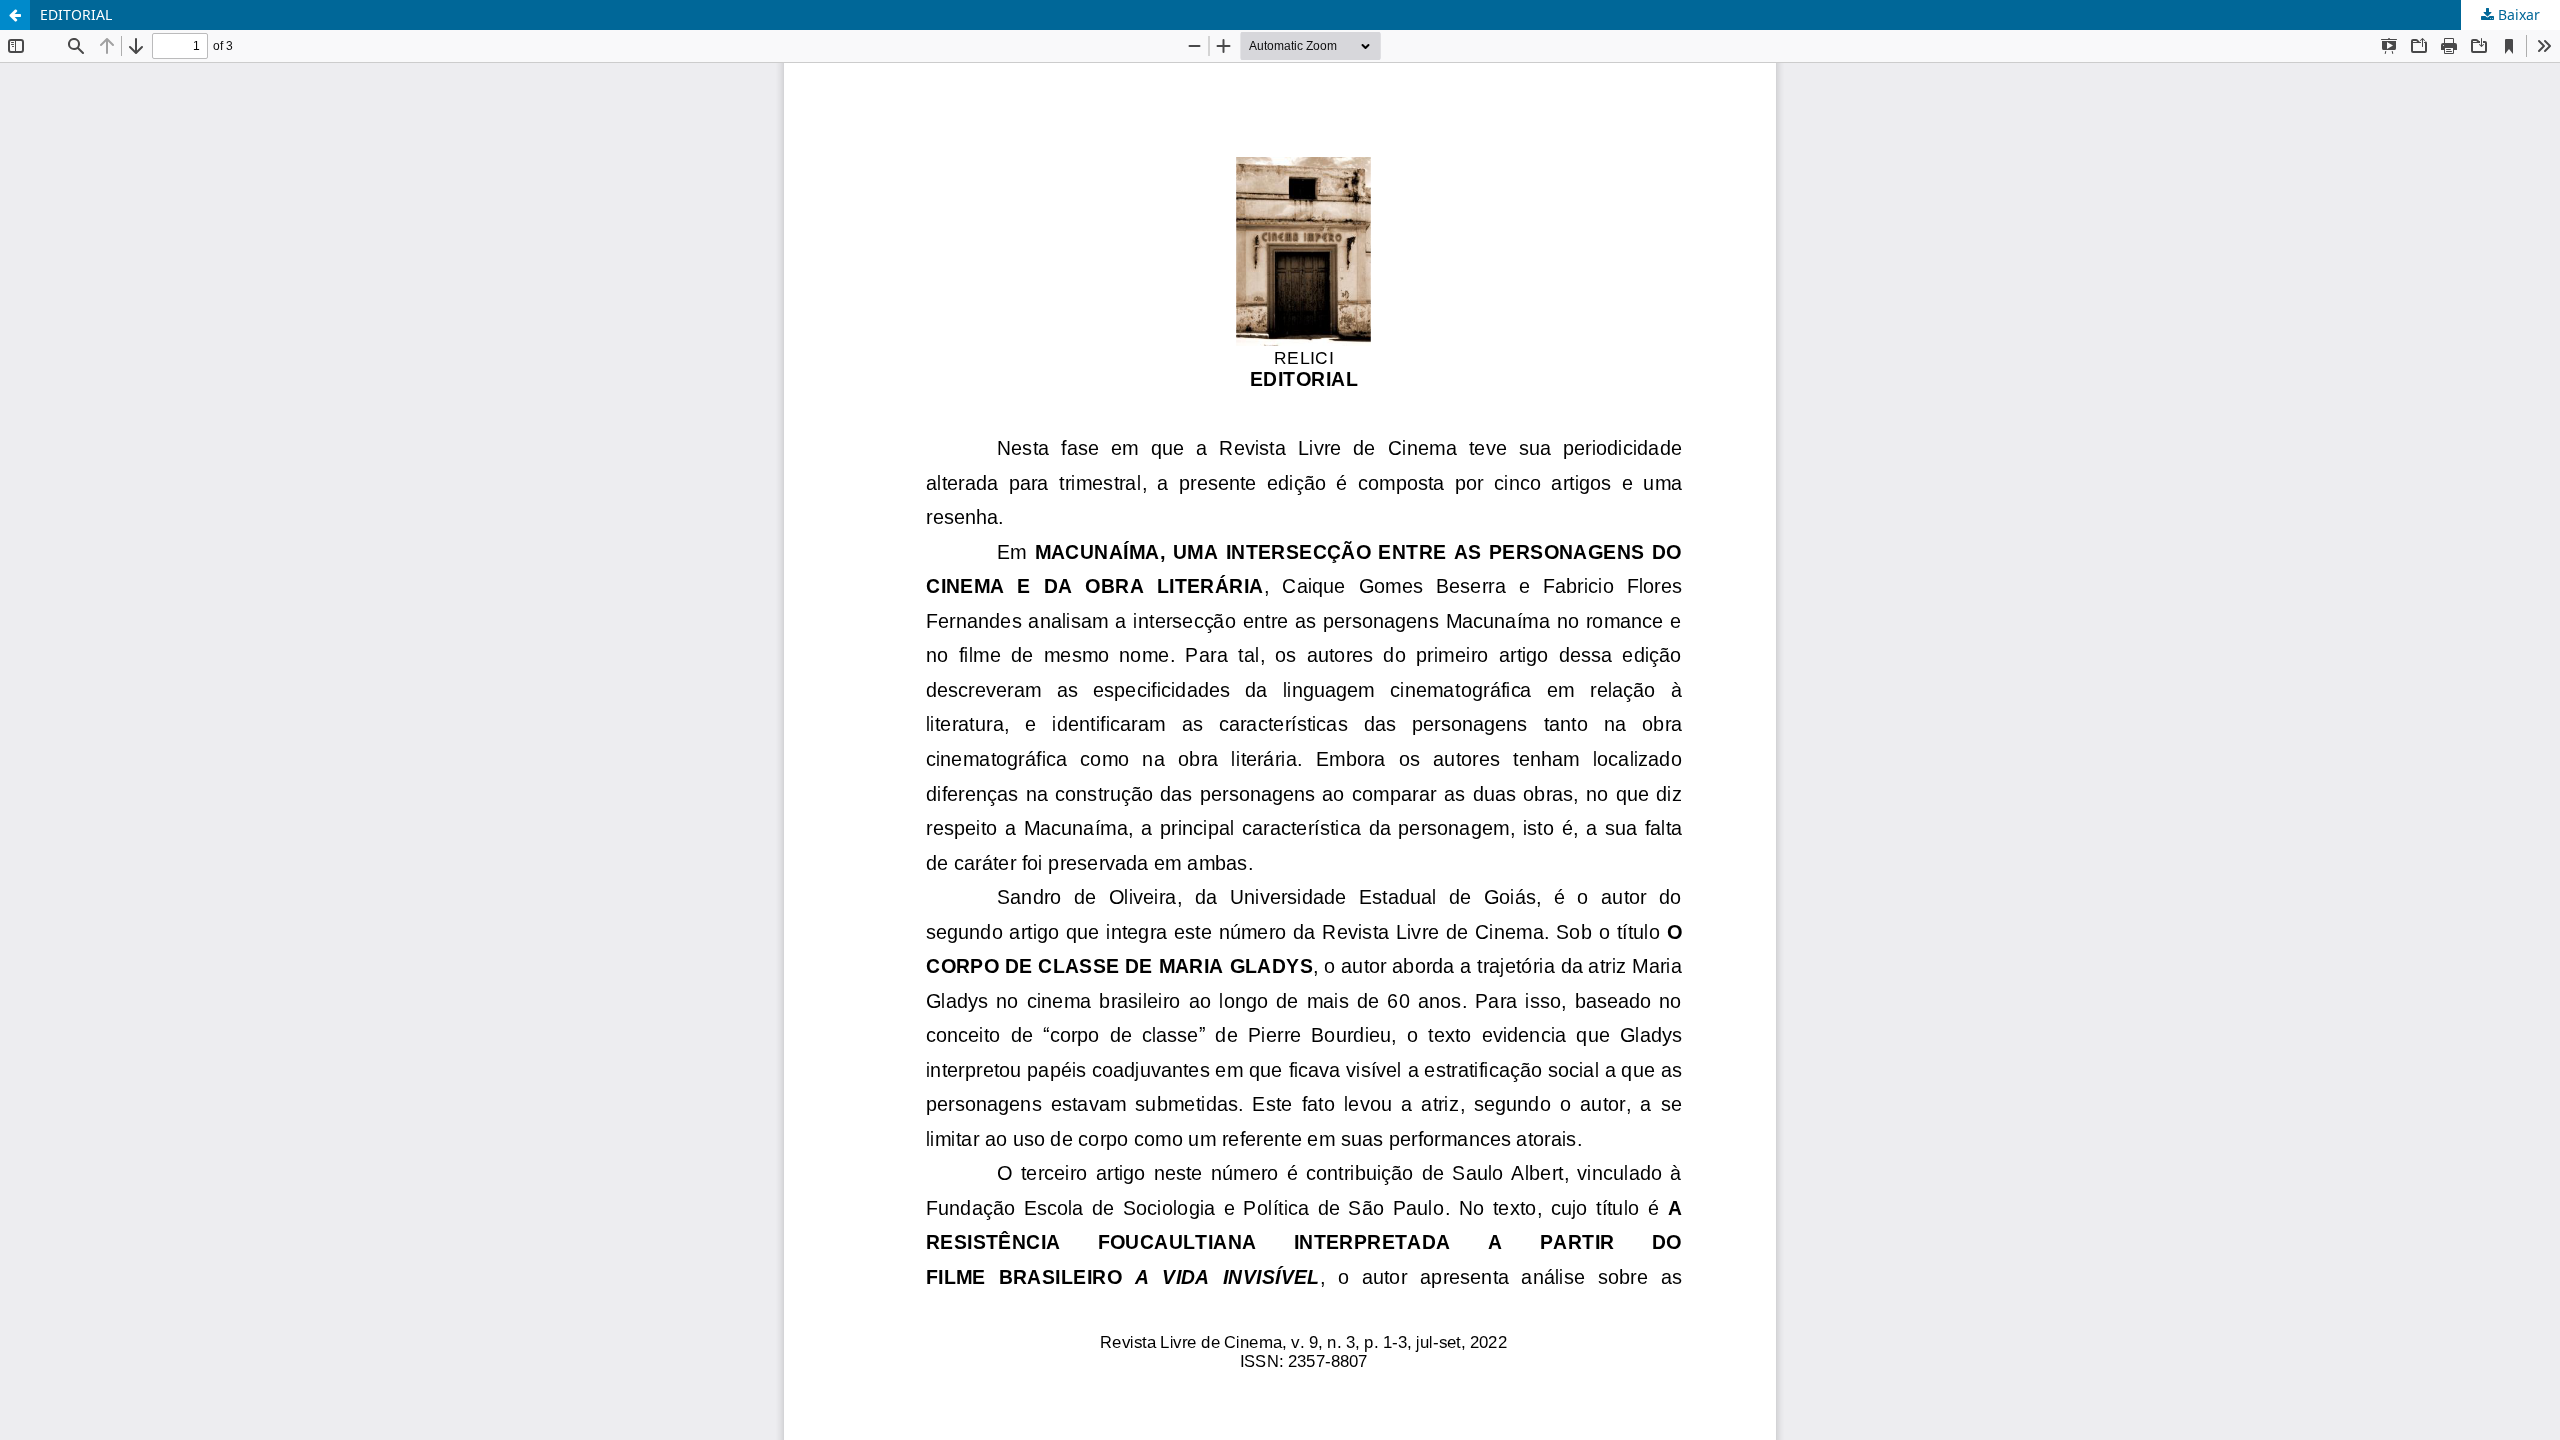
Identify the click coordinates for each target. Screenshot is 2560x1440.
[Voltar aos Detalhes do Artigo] (15, 15)
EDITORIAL (76, 14)
